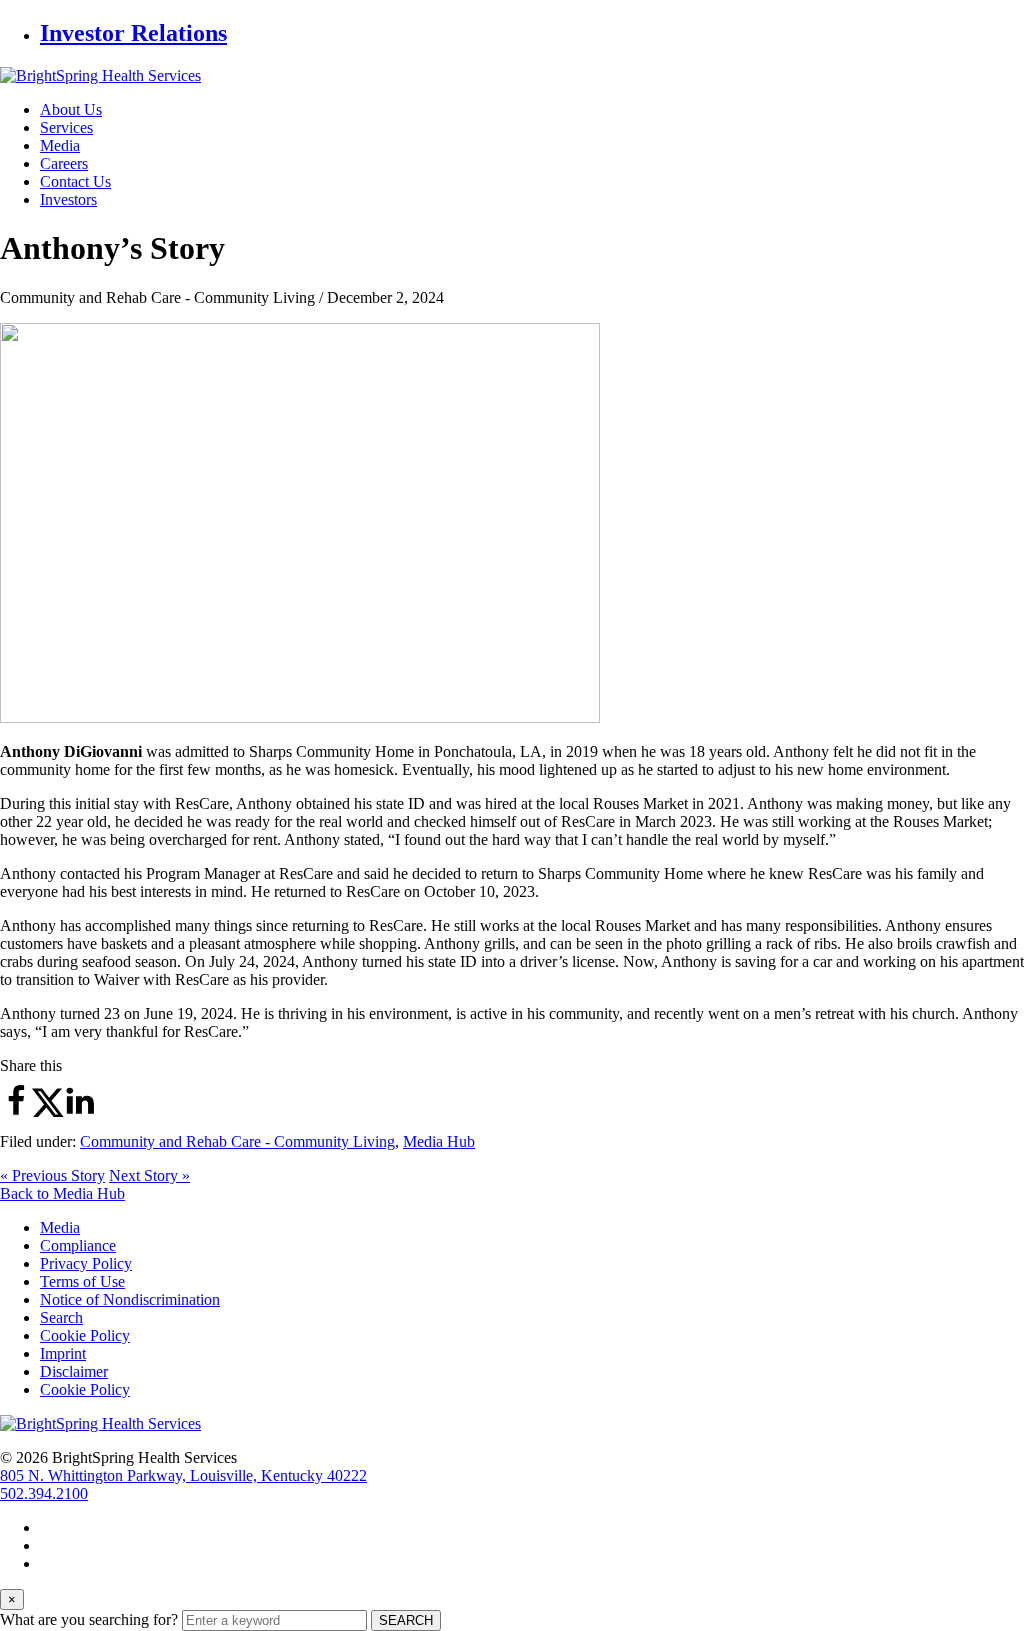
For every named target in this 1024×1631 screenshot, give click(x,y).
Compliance (78, 1245)
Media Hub (439, 1141)
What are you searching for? (89, 1619)
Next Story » (149, 1175)
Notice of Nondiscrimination (130, 1299)
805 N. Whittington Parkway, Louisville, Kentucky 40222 (183, 1475)
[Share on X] (48, 1112)
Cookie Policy (85, 1335)
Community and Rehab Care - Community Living (237, 1141)
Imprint (63, 1353)
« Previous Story (52, 1175)
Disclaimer (74, 1371)
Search (61, 1317)
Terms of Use (82, 1281)
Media (60, 145)
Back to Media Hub (62, 1193)
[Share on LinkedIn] (80, 1112)
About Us (71, 109)
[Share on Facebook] (16, 1112)
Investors (68, 199)
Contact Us (75, 181)
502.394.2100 (44, 1493)
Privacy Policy (86, 1263)
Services (66, 127)
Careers (64, 163)
